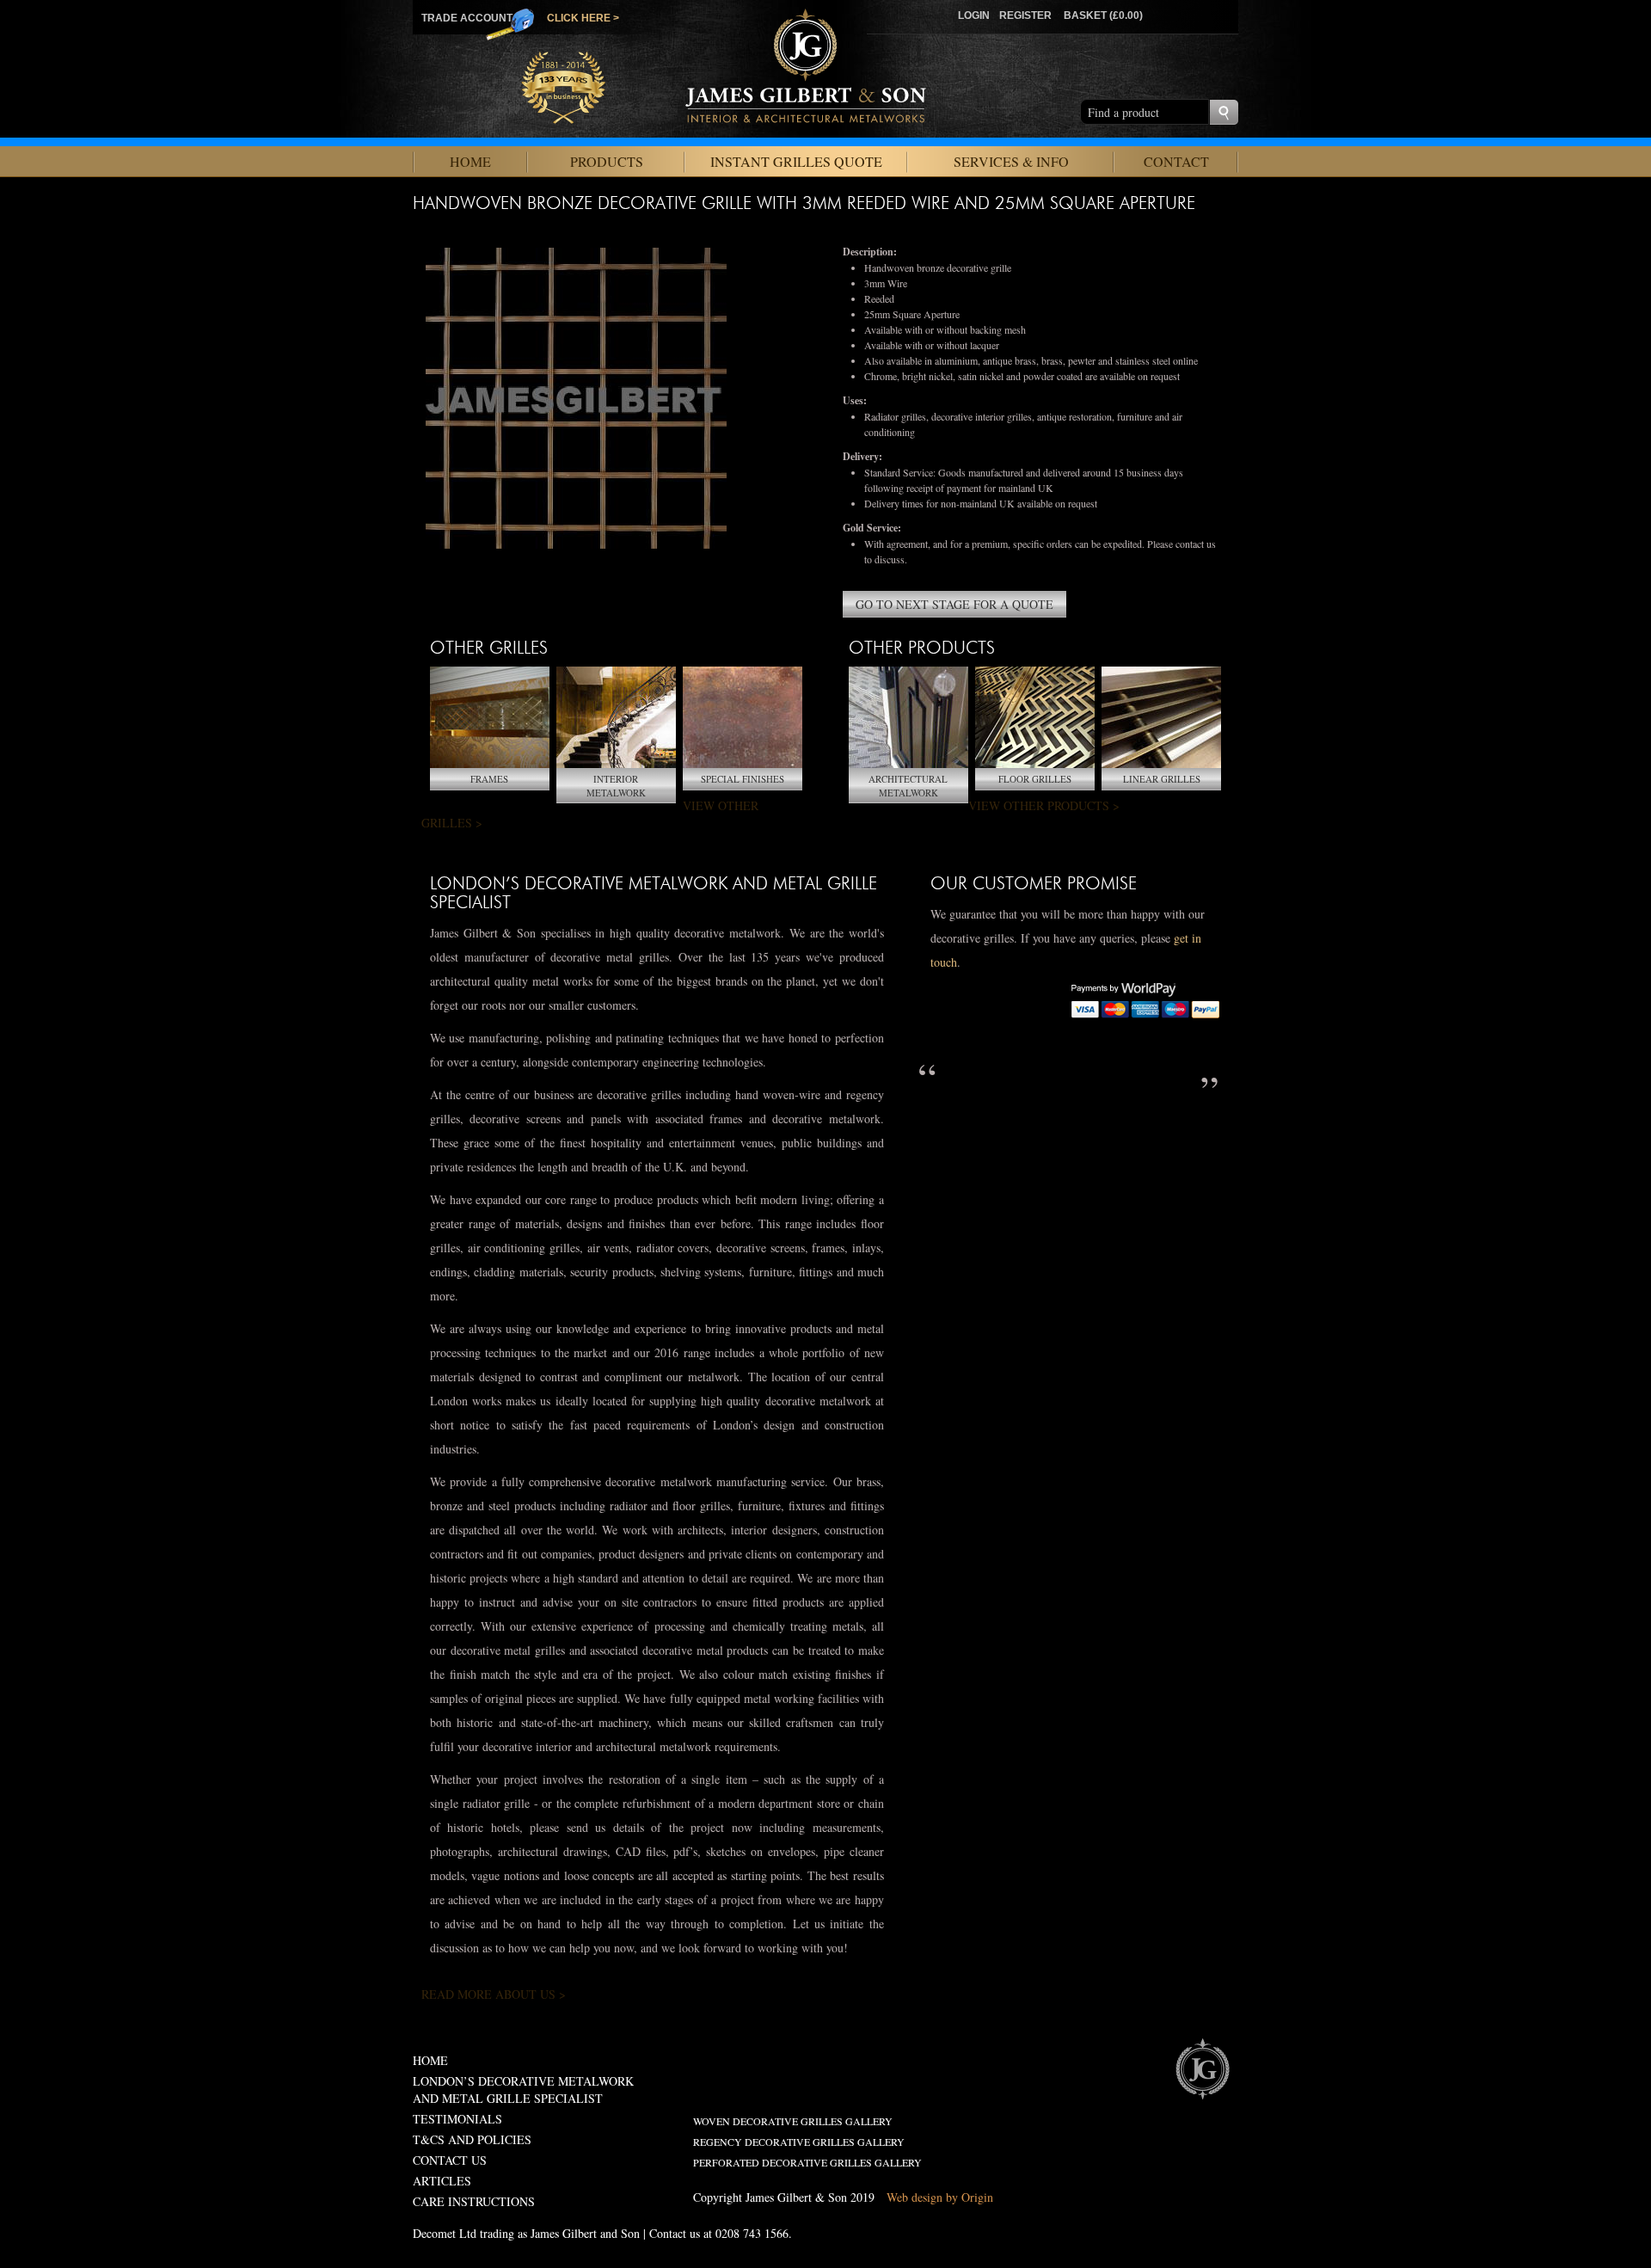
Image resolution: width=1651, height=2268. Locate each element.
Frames (489, 779)
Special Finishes (743, 779)
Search (1224, 112)
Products (607, 161)
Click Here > (583, 18)
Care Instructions (474, 2201)
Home (470, 161)
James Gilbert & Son (1202, 2068)
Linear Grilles (1162, 779)
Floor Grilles (1035, 779)
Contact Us (450, 2160)
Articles (442, 2181)
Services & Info (1011, 161)
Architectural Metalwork (908, 786)
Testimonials (457, 2119)
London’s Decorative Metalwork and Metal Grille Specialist (523, 2090)
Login (974, 15)
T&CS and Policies (472, 2139)
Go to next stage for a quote (954, 604)
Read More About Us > (494, 1994)
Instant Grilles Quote (796, 161)
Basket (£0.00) (1103, 15)
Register (1025, 15)
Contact (1176, 161)
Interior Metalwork (616, 786)
